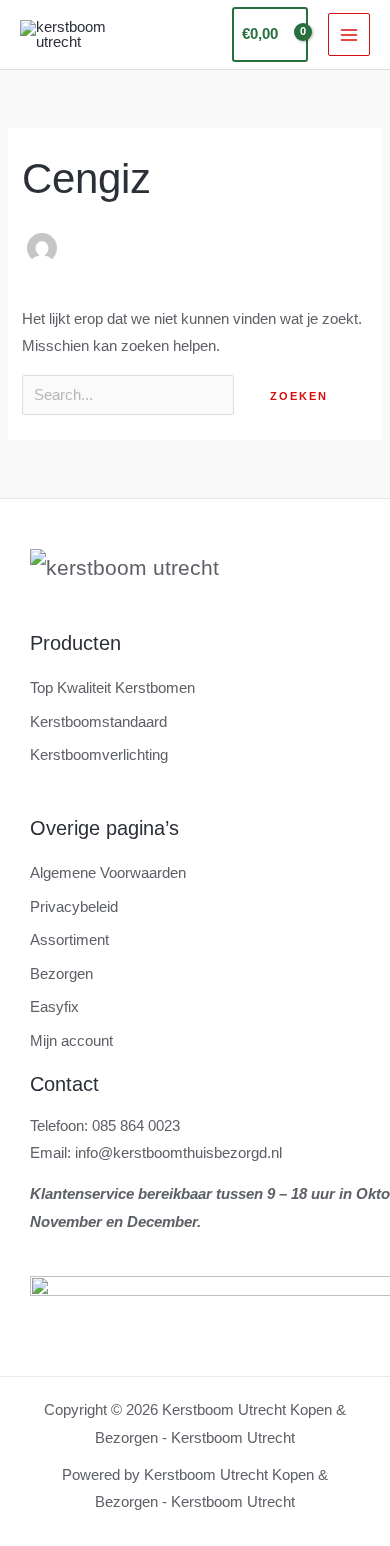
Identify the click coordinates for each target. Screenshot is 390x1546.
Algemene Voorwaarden (108, 873)
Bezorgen (61, 974)
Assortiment (69, 940)
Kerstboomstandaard (98, 722)
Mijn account (71, 1041)
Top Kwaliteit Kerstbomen (112, 688)
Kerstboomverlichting (99, 755)
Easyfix (54, 1007)
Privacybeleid (74, 907)
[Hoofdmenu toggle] (349, 34)
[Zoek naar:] (130, 395)
